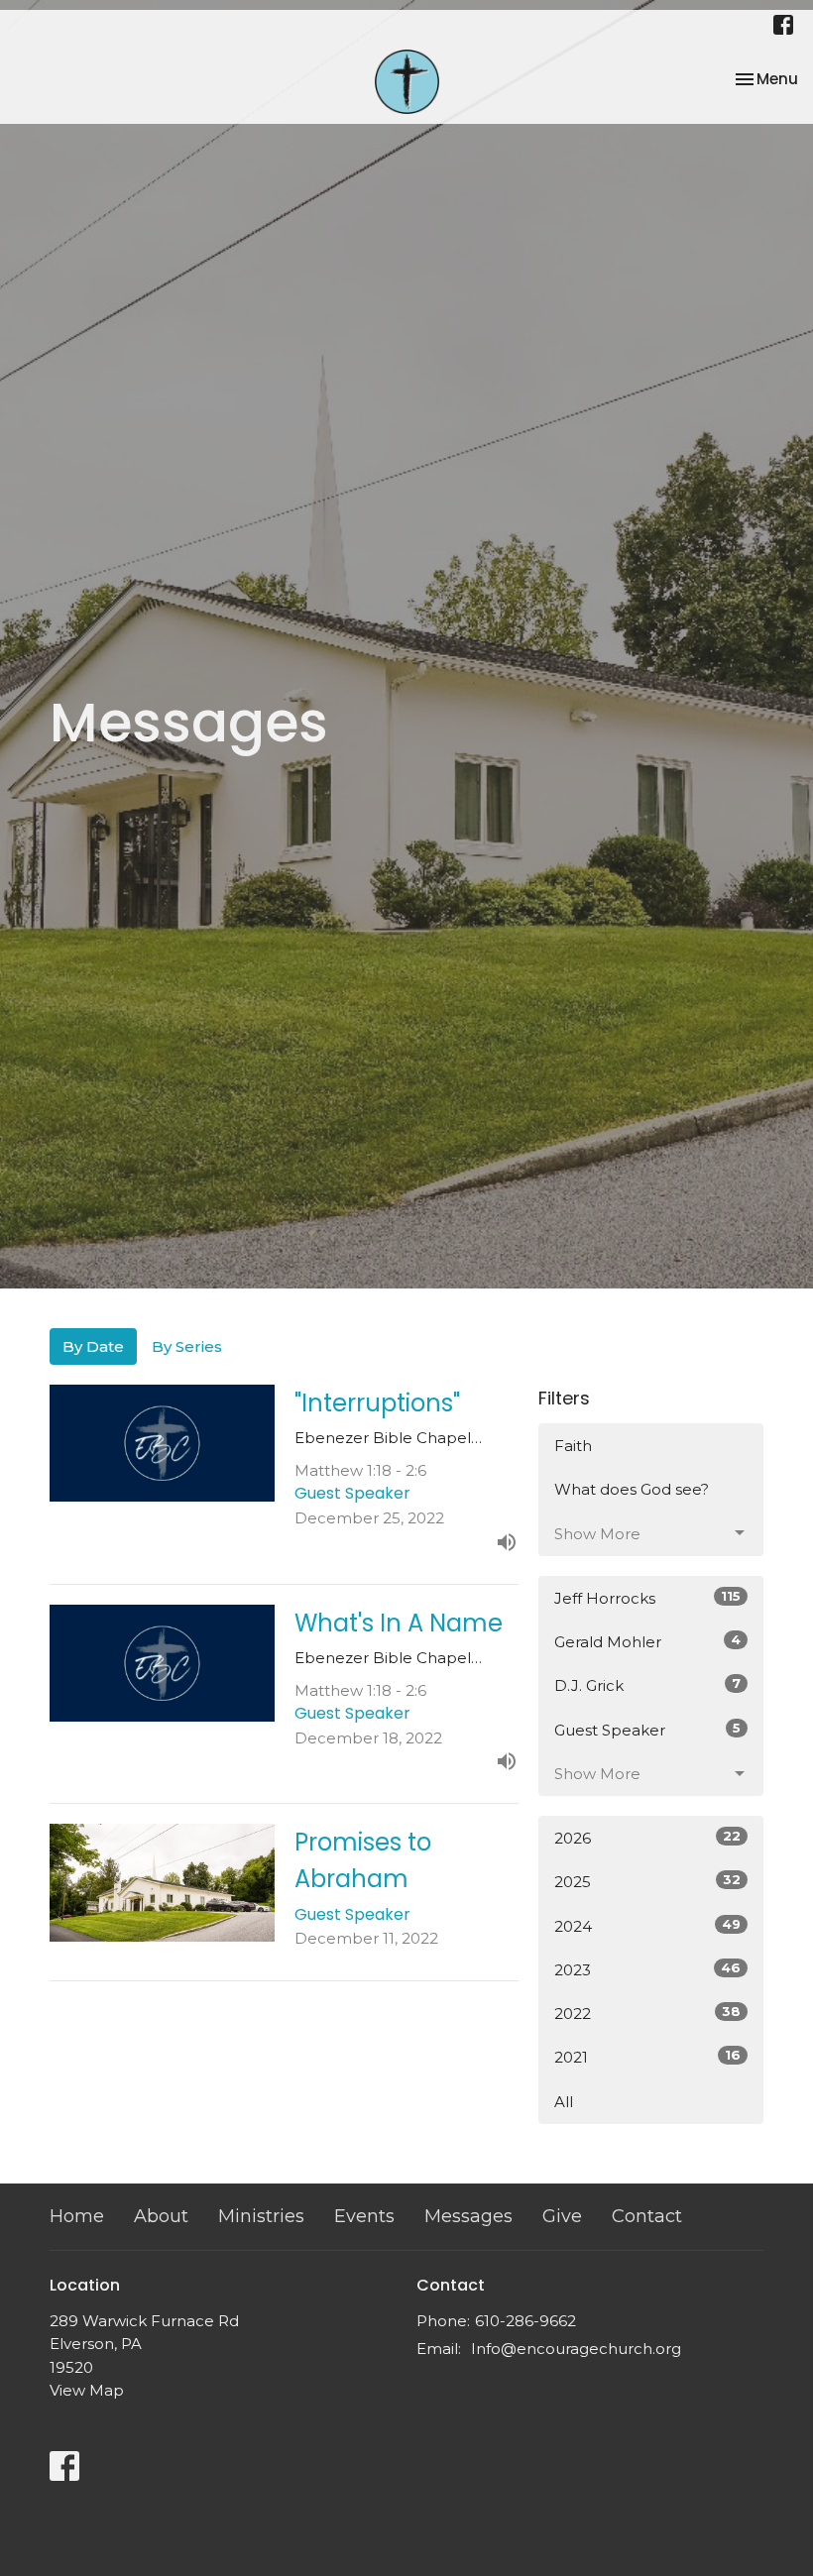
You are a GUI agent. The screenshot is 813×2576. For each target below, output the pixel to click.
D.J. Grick (647, 1685)
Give (562, 2216)
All (564, 2102)
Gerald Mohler (647, 1641)
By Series (187, 1346)
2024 (647, 1926)
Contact (647, 2216)
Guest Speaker (647, 1730)
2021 (647, 2057)
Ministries (261, 2216)
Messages (468, 2216)
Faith (573, 1446)
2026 (647, 1838)
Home (77, 2216)
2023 (647, 1969)
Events (364, 2216)
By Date (93, 1346)
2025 (647, 1881)
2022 (647, 2013)
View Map (87, 2390)
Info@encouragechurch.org (576, 2349)
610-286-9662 (525, 2321)
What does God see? (632, 1489)
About (161, 2216)
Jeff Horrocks (647, 1598)
